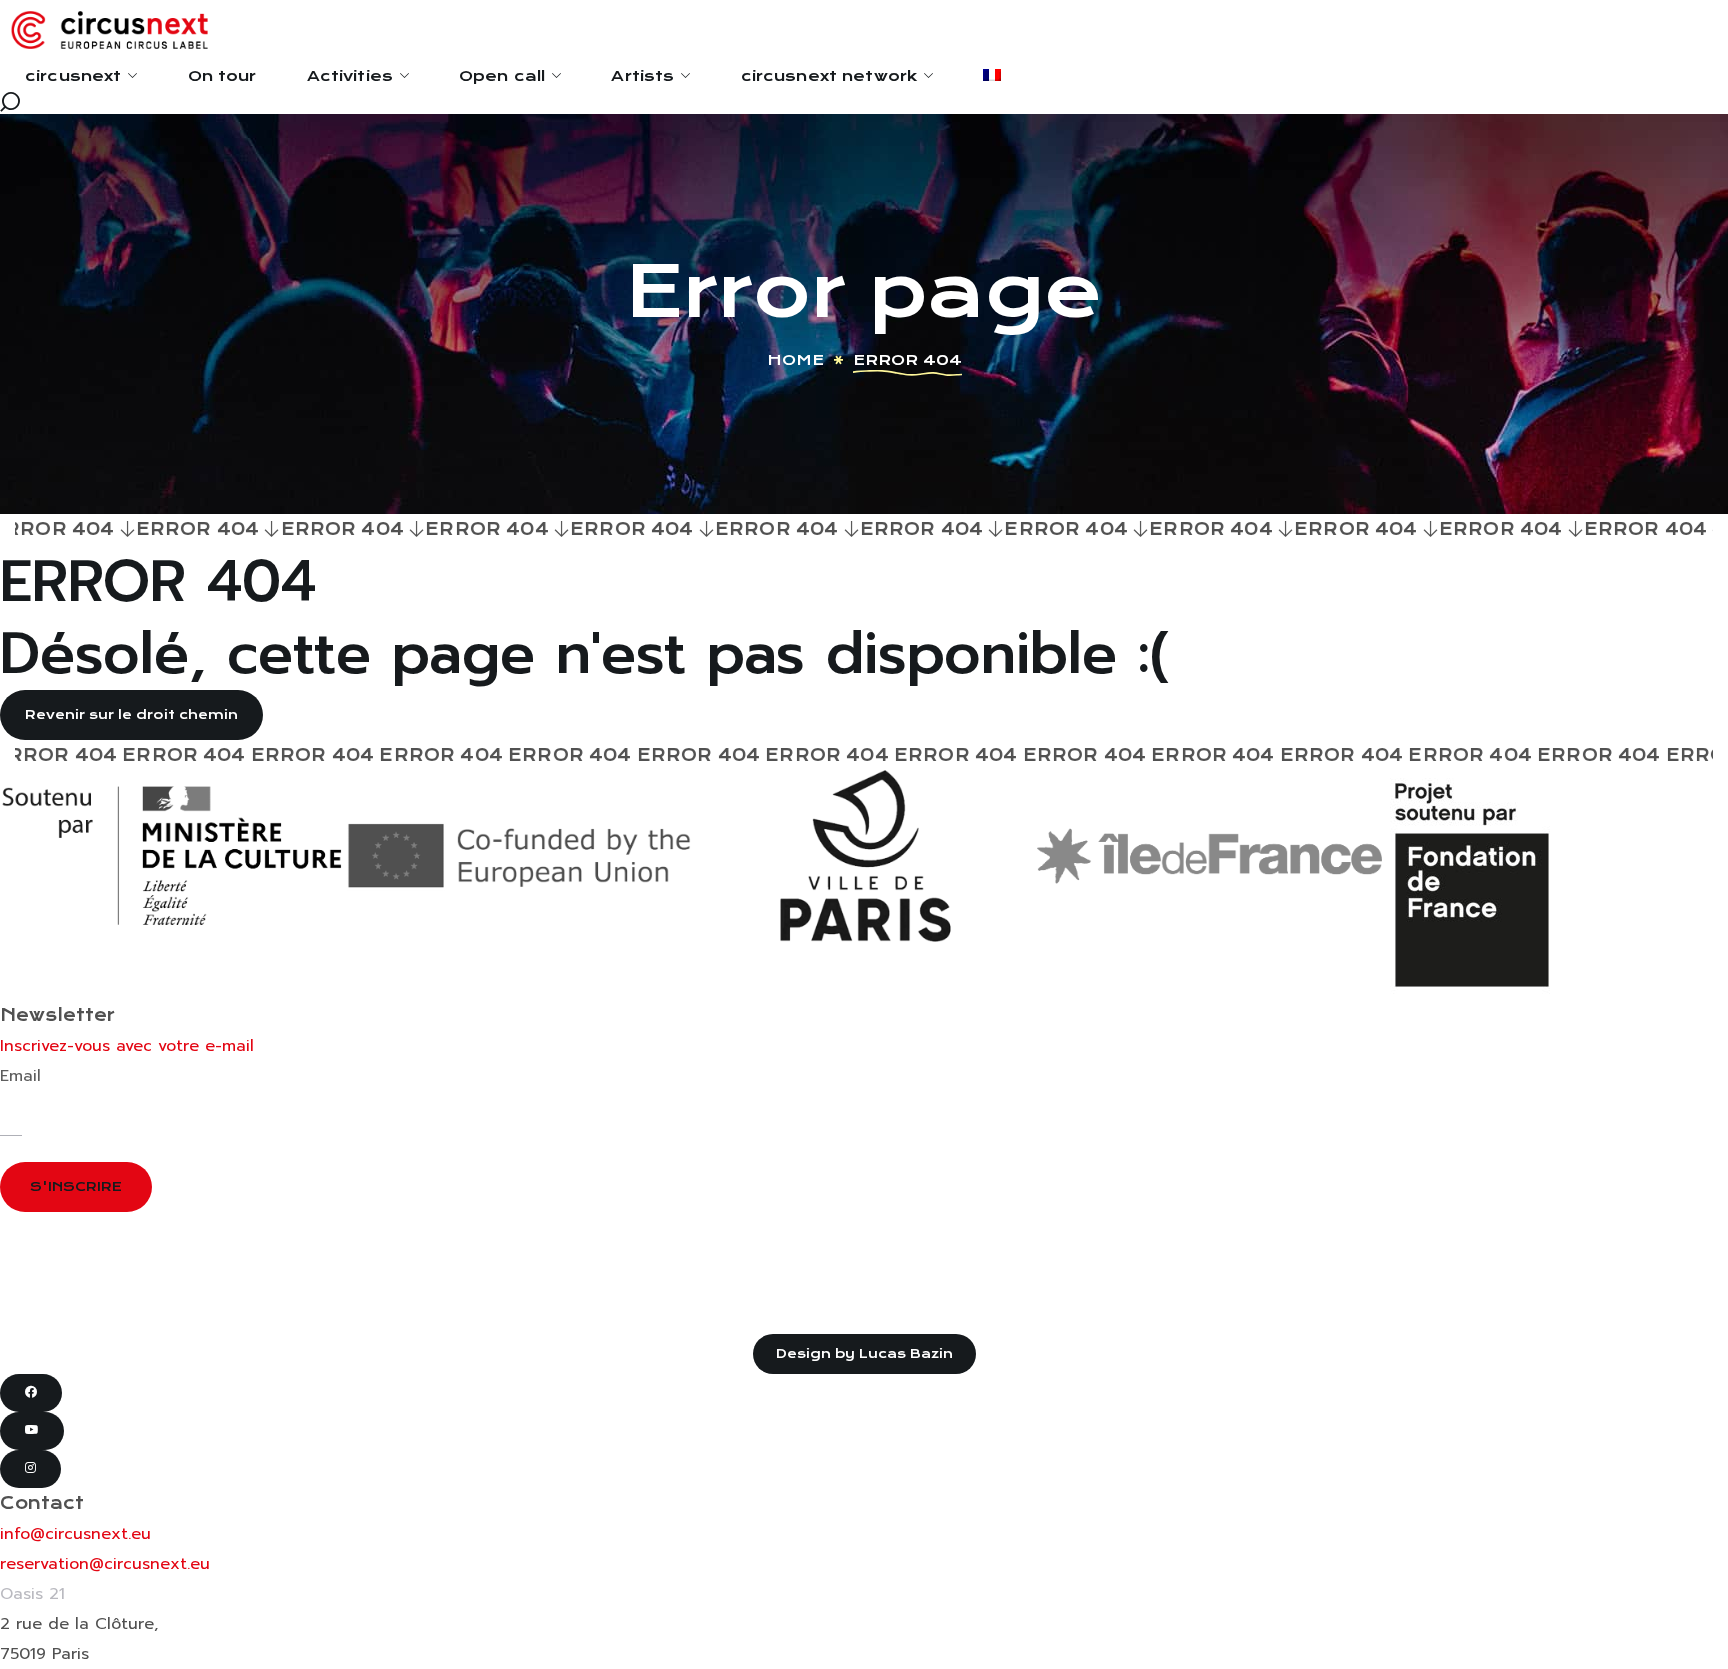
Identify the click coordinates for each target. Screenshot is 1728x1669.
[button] (864, 102)
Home (795, 360)
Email (20, 1076)
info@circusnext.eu (75, 1534)
